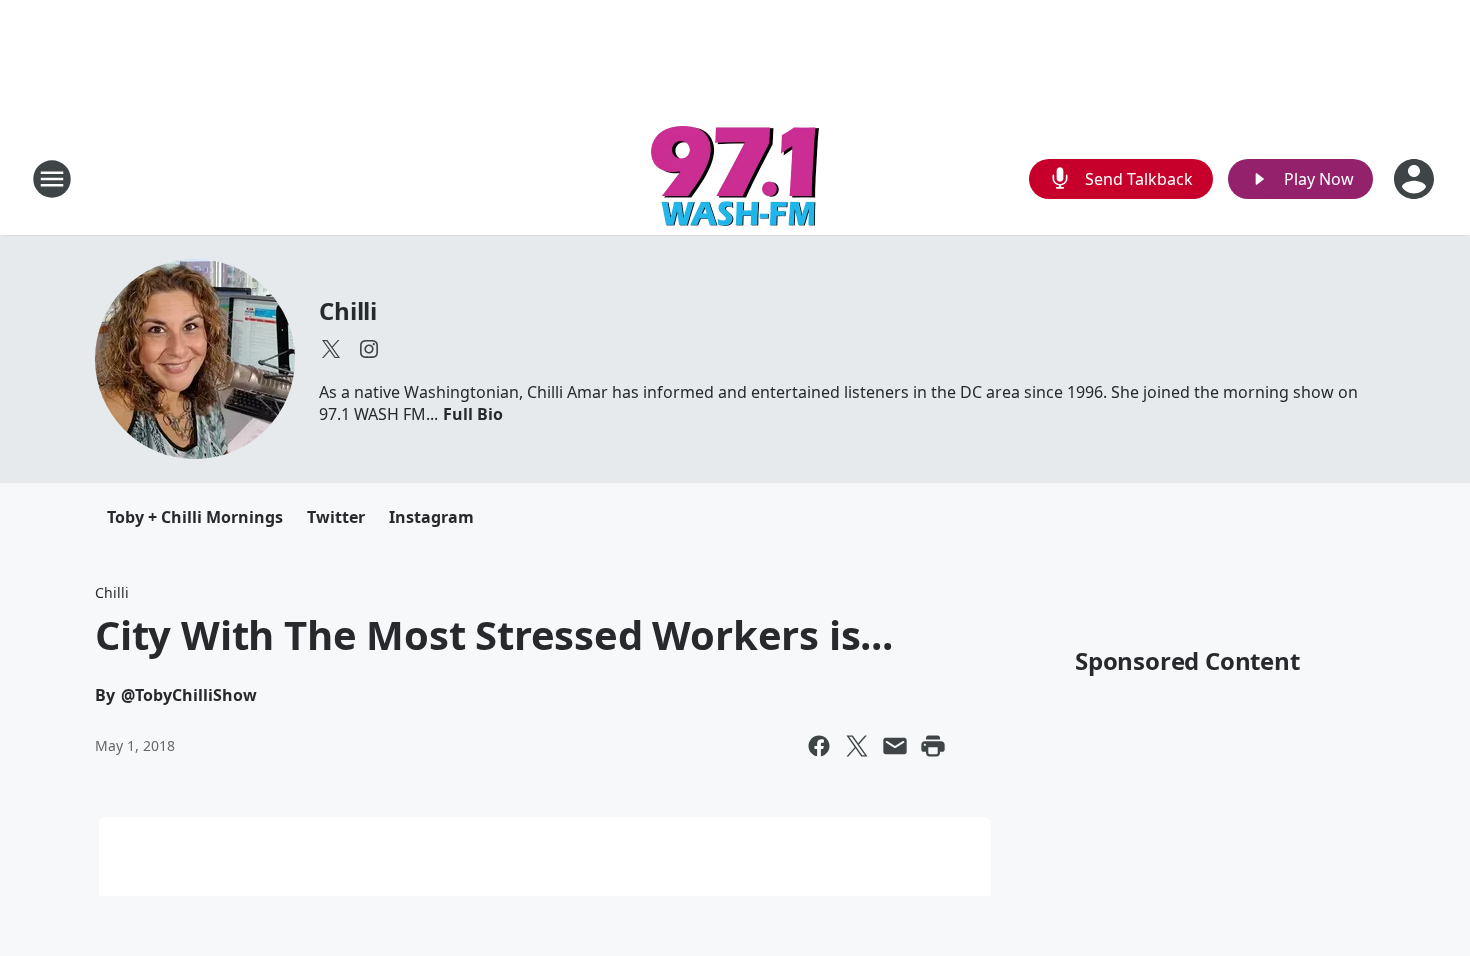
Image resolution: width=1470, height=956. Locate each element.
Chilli (348, 310)
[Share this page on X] (857, 746)
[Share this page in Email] (895, 746)
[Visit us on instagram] (369, 349)
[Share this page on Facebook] (819, 746)
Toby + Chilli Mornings (195, 517)
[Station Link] (735, 178)
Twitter (336, 517)
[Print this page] (933, 746)
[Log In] (1416, 179)
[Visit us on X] (331, 349)
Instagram (431, 517)
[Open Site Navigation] (52, 179)
